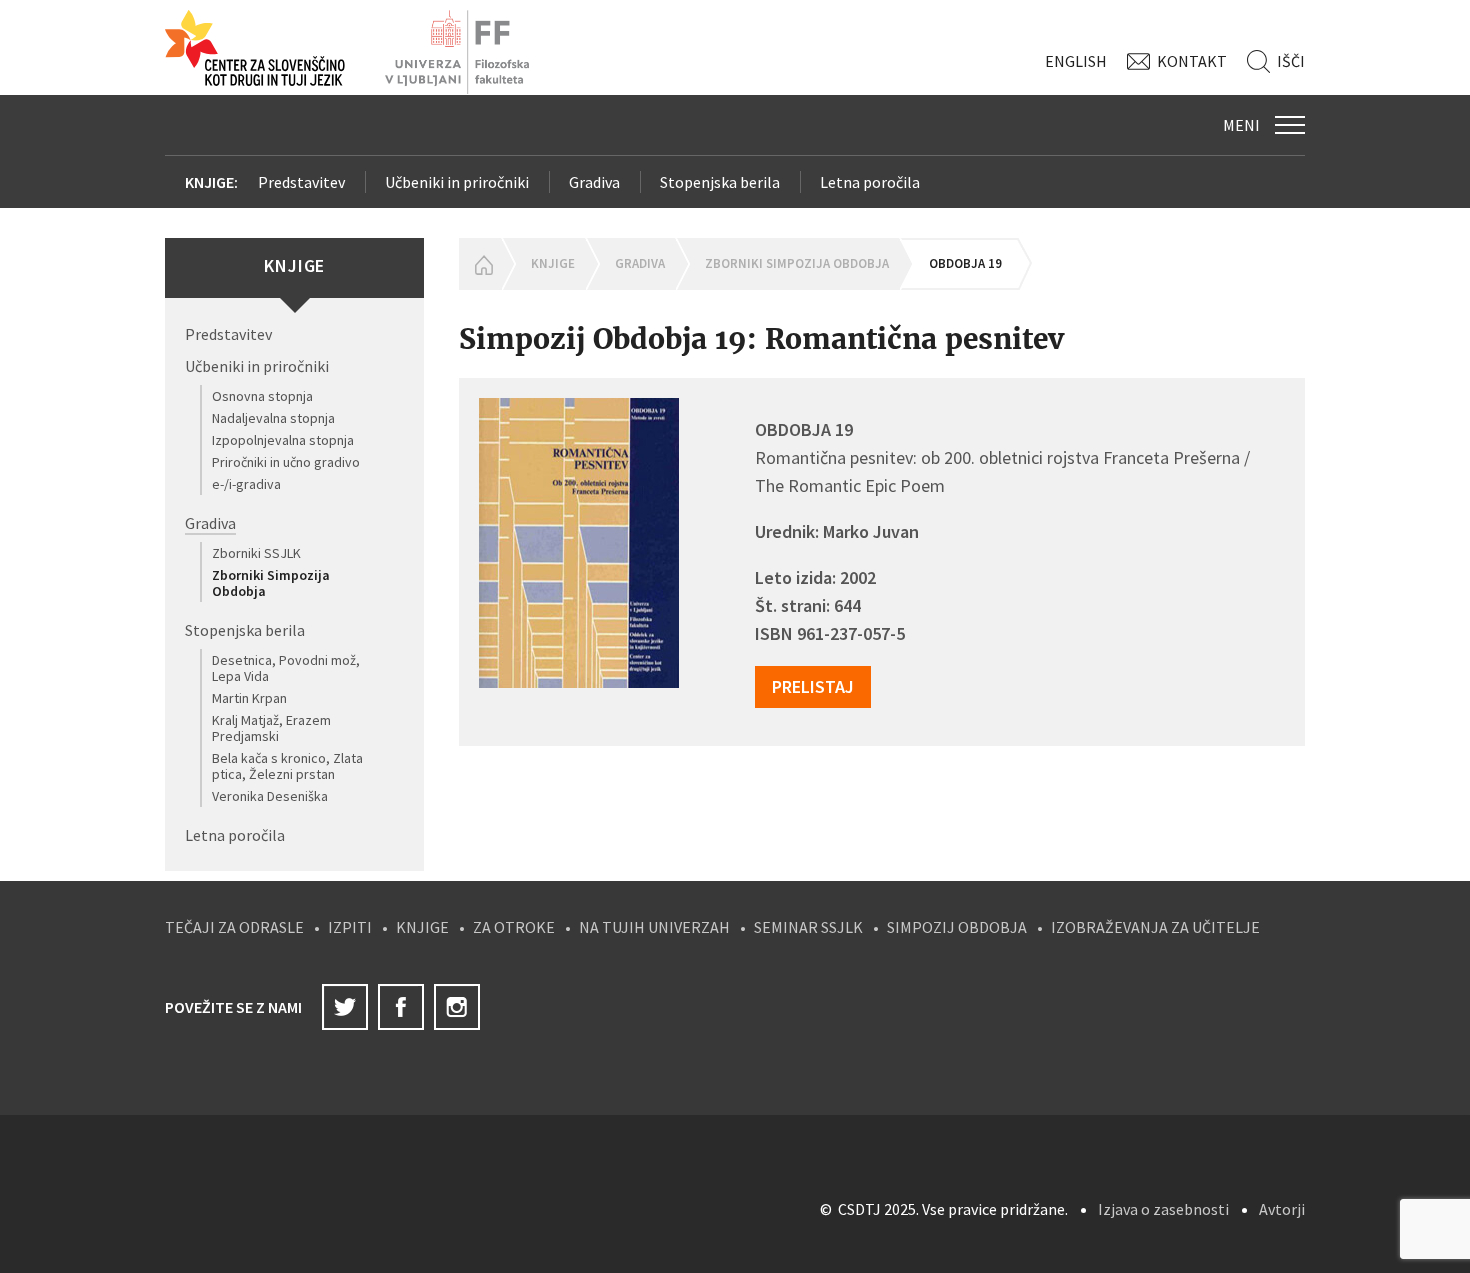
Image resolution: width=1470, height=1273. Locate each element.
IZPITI (350, 927)
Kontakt (1192, 61)
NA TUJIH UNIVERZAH (654, 927)
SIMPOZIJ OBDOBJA (957, 927)
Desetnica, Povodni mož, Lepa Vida (286, 668)
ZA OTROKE (514, 927)
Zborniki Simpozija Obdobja (271, 583)
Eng (1076, 61)
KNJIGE (422, 927)
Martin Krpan (249, 698)
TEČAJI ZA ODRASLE (234, 927)
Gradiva (594, 182)
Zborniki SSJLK (256, 553)
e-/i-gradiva (246, 484)
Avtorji (1282, 1209)
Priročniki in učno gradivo (286, 462)
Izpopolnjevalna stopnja (283, 440)
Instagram (457, 1007)
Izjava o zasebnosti (1163, 1209)
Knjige (553, 263)
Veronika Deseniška (270, 796)
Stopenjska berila (720, 182)
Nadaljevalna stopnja (273, 418)
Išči (1291, 61)
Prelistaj (813, 686)
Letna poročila (870, 182)
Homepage (480, 264)
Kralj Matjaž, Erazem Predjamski (271, 728)
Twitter (345, 1007)
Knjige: (211, 182)
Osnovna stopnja (262, 396)
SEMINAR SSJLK (808, 927)
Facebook (401, 1007)
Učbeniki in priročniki (457, 182)
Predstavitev (301, 182)
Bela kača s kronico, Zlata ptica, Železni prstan (287, 766)
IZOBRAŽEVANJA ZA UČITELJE (1155, 927)
